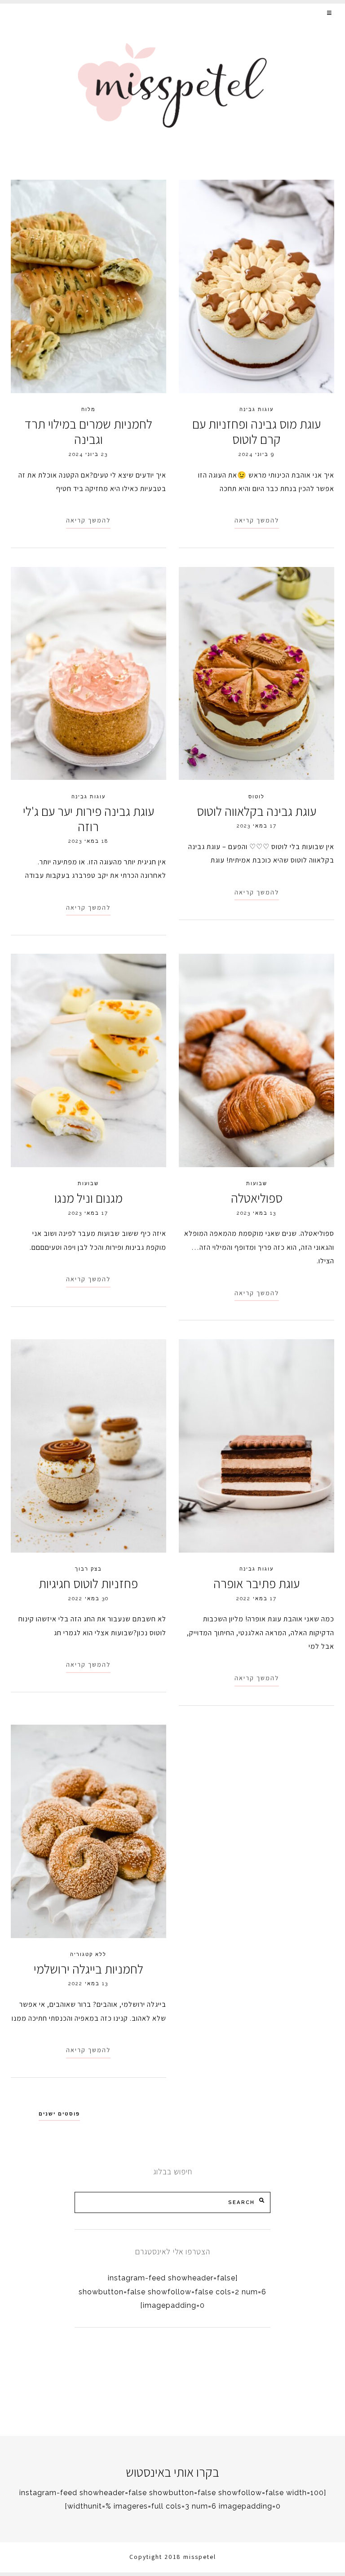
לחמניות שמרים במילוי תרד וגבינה (88, 432)
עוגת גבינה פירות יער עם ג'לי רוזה (88, 819)
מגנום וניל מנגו (88, 1198)
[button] (330, 13)
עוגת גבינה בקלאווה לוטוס (257, 811)
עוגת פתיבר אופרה (257, 1583)
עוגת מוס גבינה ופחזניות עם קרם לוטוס (257, 432)
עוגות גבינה (257, 409)
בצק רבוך (88, 1569)
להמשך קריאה (88, 520)
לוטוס (257, 797)
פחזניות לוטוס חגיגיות (88, 1583)
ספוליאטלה (257, 1198)
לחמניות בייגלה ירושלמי (88, 1969)
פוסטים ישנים (59, 2114)
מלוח (88, 409)
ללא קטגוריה (88, 1954)
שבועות (88, 1183)
